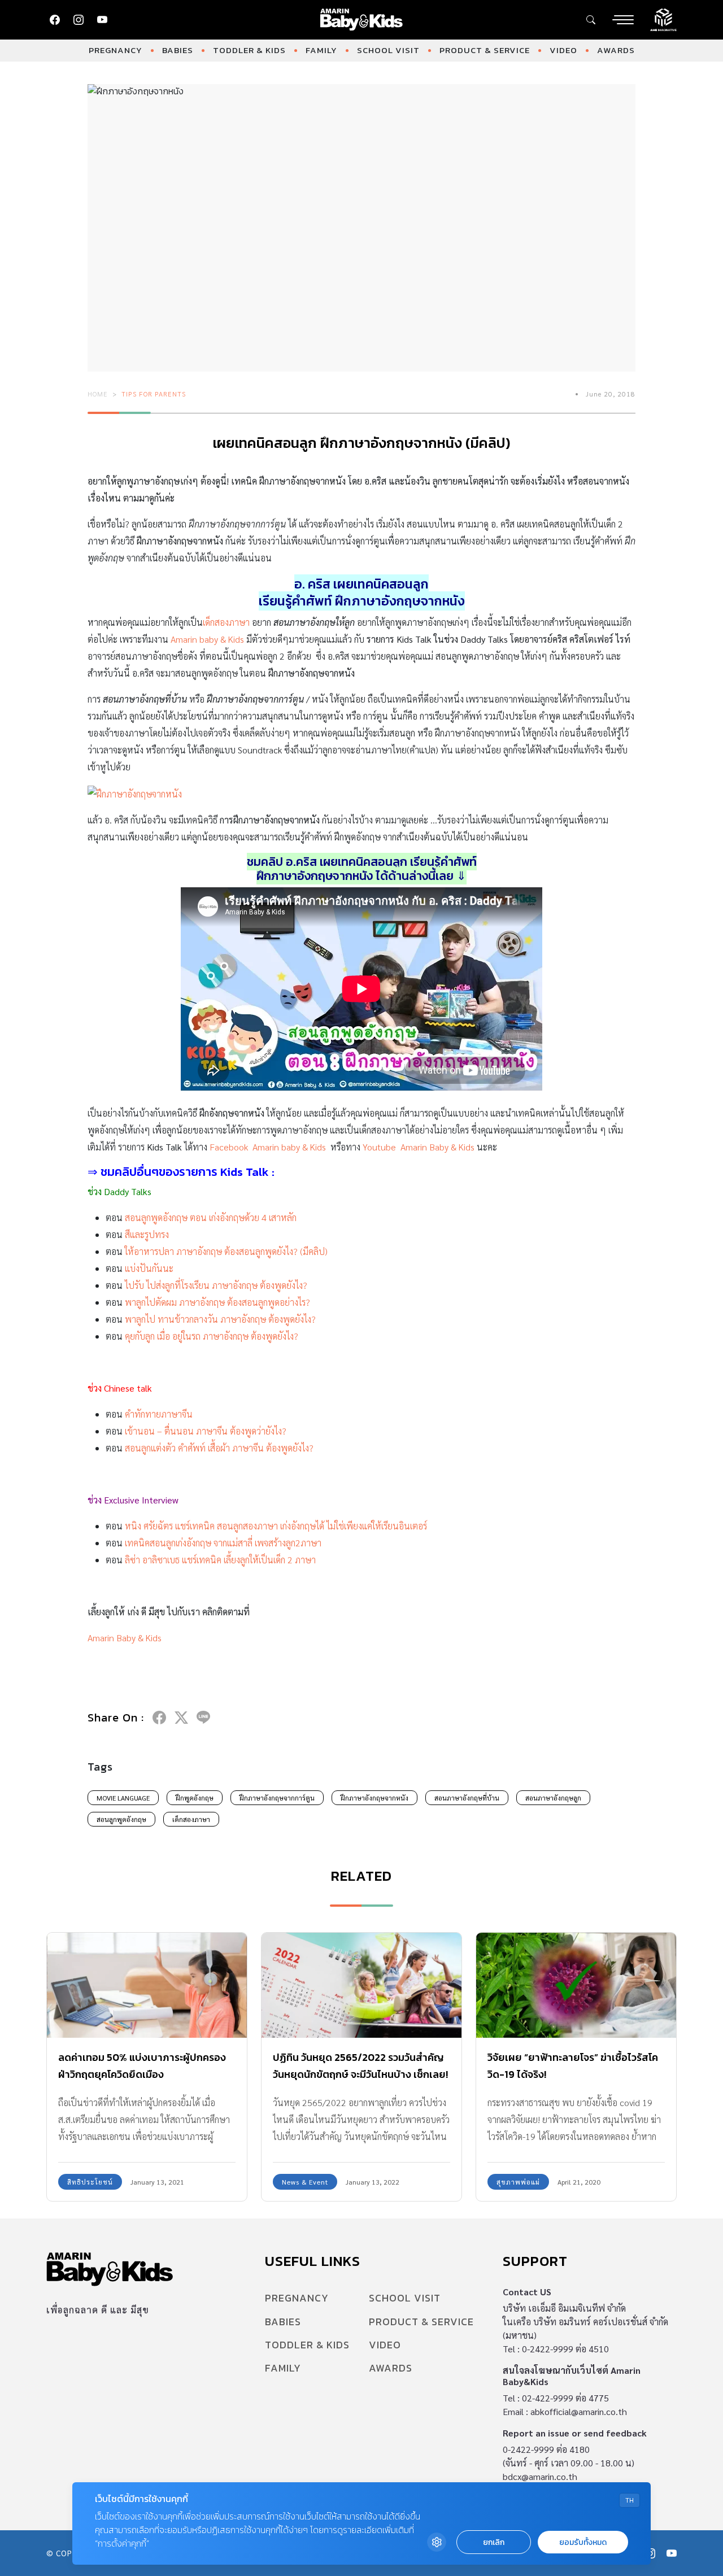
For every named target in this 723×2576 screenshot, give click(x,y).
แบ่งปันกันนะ (149, 1268)
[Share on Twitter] (181, 1718)
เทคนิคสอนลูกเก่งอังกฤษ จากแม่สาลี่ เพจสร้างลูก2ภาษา (223, 1543)
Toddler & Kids (249, 50)
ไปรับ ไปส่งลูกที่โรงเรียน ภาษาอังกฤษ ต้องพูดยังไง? (216, 1285)
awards (616, 50)
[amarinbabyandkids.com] (362, 20)
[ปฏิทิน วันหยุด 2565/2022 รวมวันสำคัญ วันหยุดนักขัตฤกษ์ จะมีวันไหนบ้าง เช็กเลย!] (361, 1985)
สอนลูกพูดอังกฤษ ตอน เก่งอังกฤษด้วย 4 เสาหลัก (211, 1217)
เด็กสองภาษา (226, 622)
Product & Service (485, 50)
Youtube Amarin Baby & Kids (419, 1147)
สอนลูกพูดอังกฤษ (121, 1819)
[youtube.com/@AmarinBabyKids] (102, 20)
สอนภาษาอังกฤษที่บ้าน (467, 1798)
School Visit (388, 50)
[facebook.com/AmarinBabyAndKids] (55, 20)
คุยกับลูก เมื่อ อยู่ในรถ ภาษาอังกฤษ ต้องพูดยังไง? (212, 1336)
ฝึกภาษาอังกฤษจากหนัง (374, 1798)
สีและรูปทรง (147, 1234)
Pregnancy (116, 50)
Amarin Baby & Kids (125, 1638)
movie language (123, 1798)
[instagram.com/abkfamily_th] (79, 20)
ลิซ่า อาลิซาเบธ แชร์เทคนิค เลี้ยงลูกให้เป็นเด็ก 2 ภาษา (220, 1560)
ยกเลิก (494, 2542)
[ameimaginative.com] (663, 19)
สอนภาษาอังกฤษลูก (553, 1798)
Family (321, 50)
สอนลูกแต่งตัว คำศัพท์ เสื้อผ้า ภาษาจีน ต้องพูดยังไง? (219, 1448)
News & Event (305, 2182)
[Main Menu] (623, 20)
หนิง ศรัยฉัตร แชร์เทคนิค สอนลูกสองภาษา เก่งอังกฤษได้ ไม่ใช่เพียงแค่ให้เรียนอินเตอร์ (276, 1526)
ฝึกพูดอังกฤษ (195, 1798)
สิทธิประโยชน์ (90, 2182)
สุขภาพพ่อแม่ (518, 2182)
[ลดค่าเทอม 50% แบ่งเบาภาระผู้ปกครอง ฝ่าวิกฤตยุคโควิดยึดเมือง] (147, 1985)
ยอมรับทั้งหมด (583, 2542)
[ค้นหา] (591, 20)
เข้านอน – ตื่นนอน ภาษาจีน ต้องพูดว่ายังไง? (206, 1431)
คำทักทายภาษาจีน (159, 1414)
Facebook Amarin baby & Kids (268, 1147)
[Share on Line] (203, 1718)
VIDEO (563, 50)
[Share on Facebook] (159, 1718)
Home (98, 394)
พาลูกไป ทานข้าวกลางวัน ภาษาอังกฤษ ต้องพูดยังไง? (220, 1319)
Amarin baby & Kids (207, 639)
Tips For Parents (154, 394)
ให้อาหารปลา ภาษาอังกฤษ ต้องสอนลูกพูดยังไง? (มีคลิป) (226, 1251)
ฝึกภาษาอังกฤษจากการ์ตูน (277, 1798)
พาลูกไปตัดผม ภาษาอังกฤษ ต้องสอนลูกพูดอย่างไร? (217, 1302)
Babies (178, 50)
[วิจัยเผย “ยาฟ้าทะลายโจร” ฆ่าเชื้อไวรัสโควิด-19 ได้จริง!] (576, 1985)
